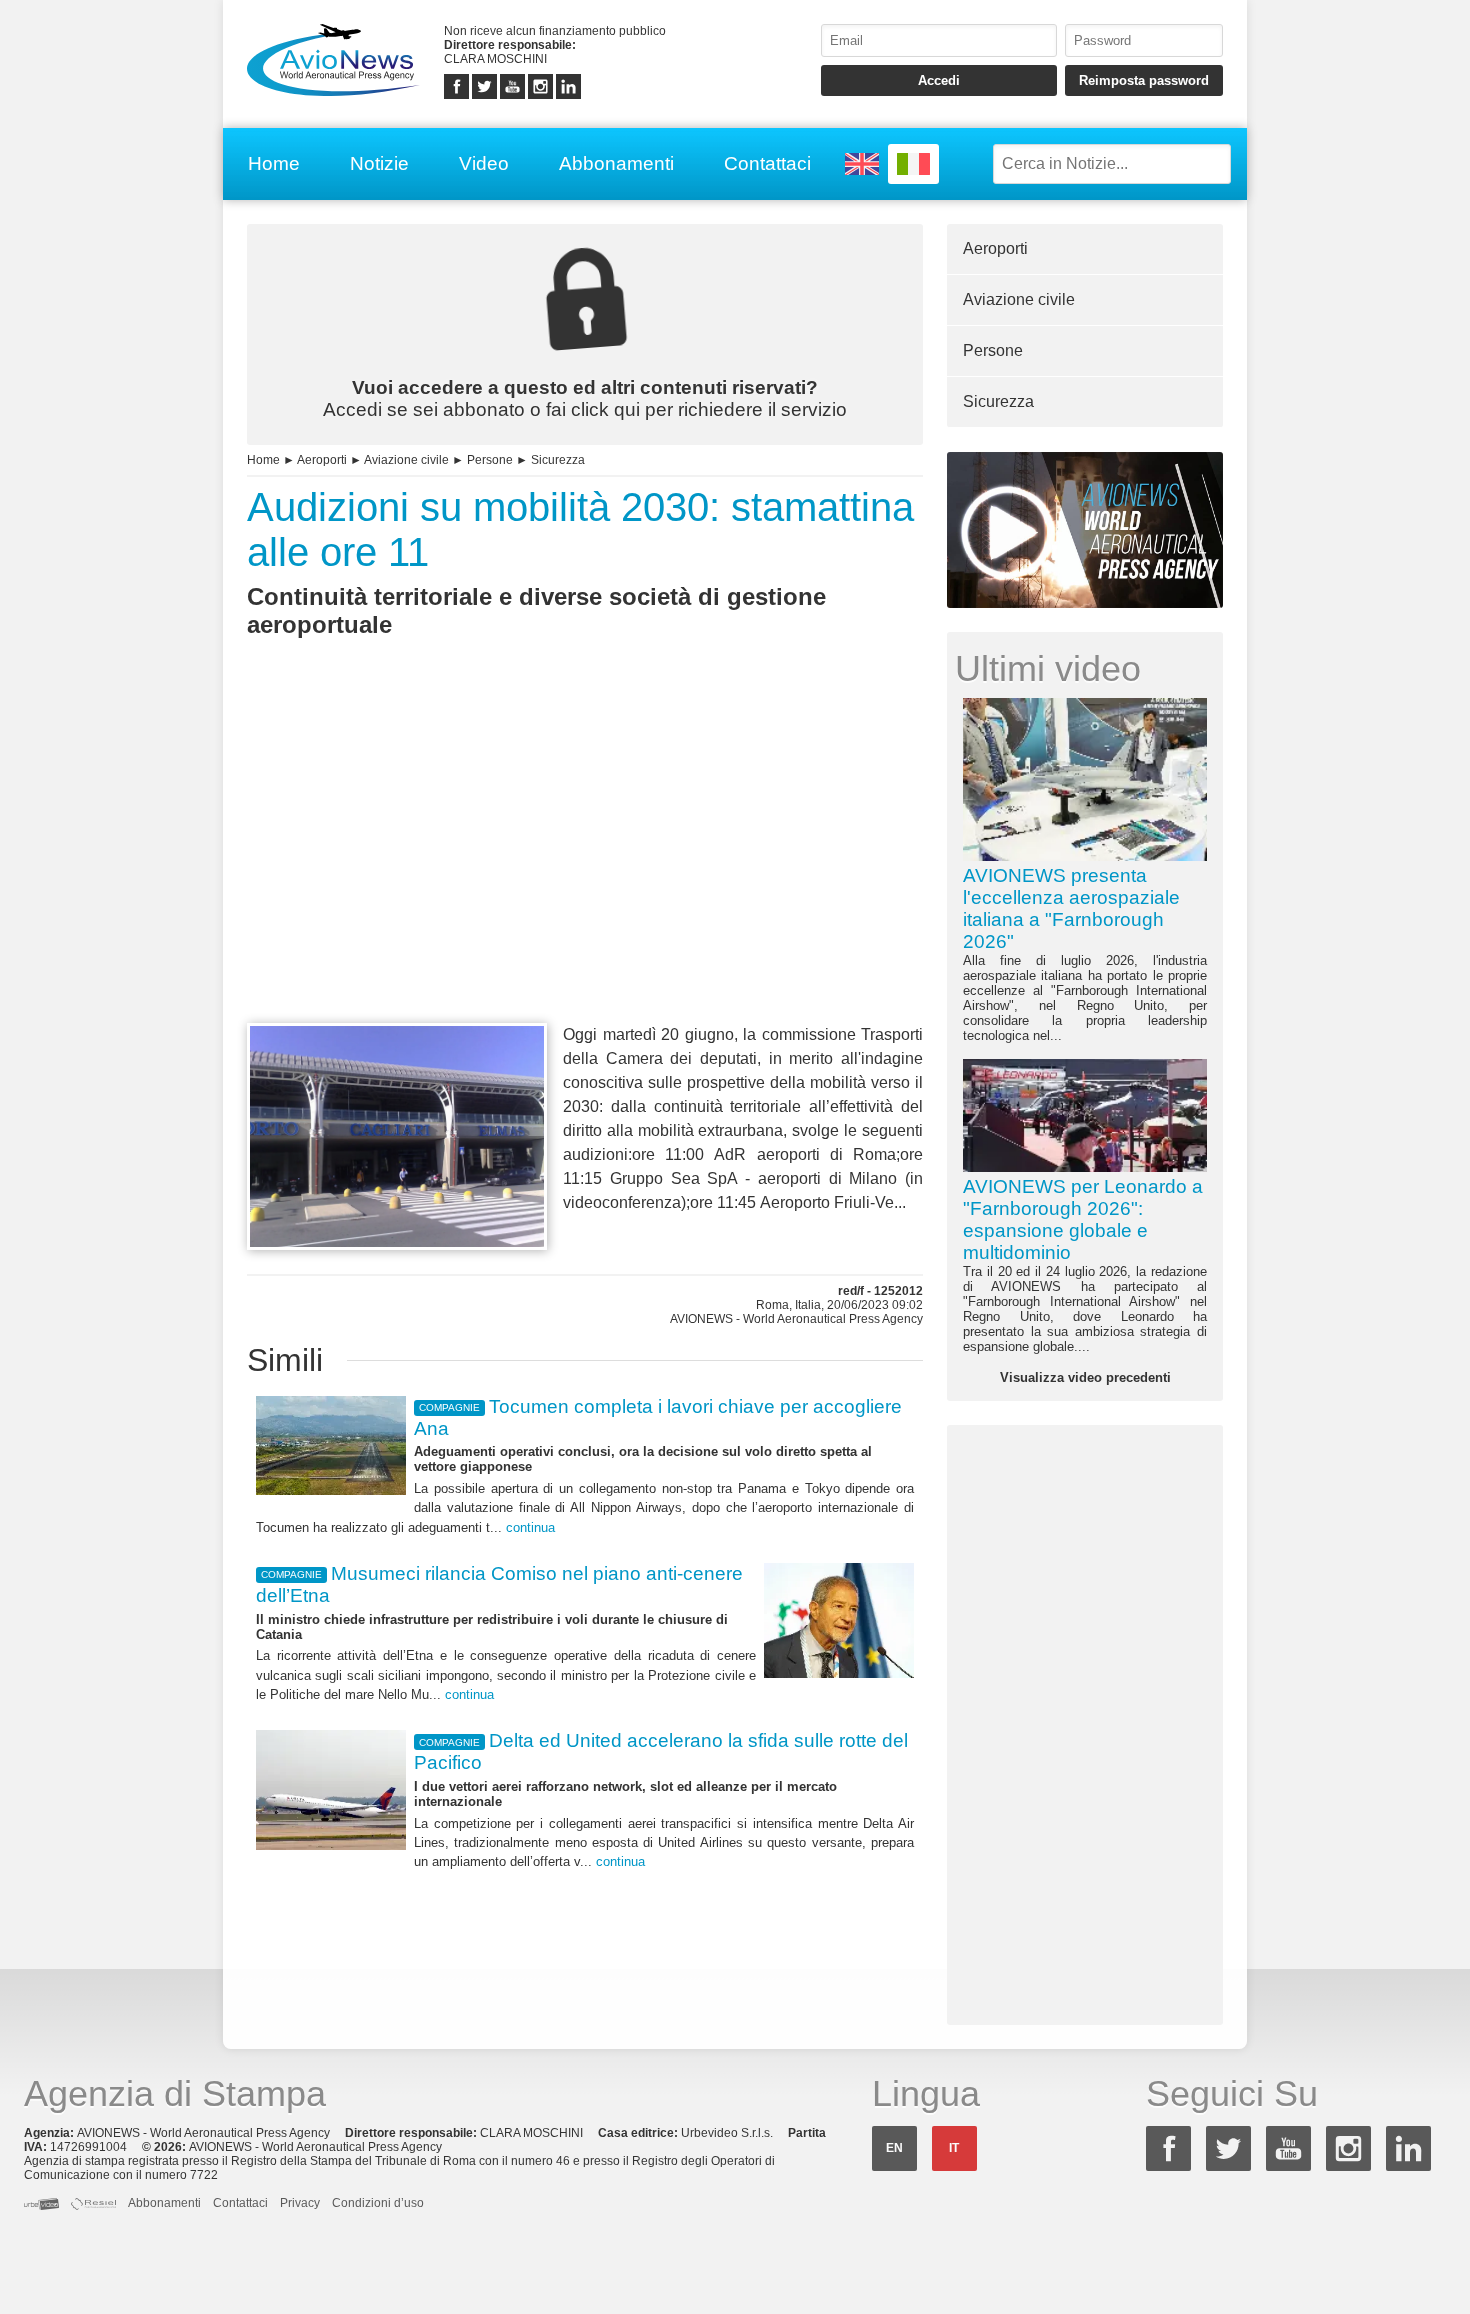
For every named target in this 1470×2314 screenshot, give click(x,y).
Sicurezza (558, 460)
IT (954, 2148)
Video (484, 163)
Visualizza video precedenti (1085, 1377)
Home (274, 163)
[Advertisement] (585, 867)
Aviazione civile (406, 460)
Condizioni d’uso (378, 2203)
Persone (490, 460)
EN (894, 2148)
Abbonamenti (616, 163)
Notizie (379, 163)
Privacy (300, 2203)
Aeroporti (322, 460)
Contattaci (767, 163)
